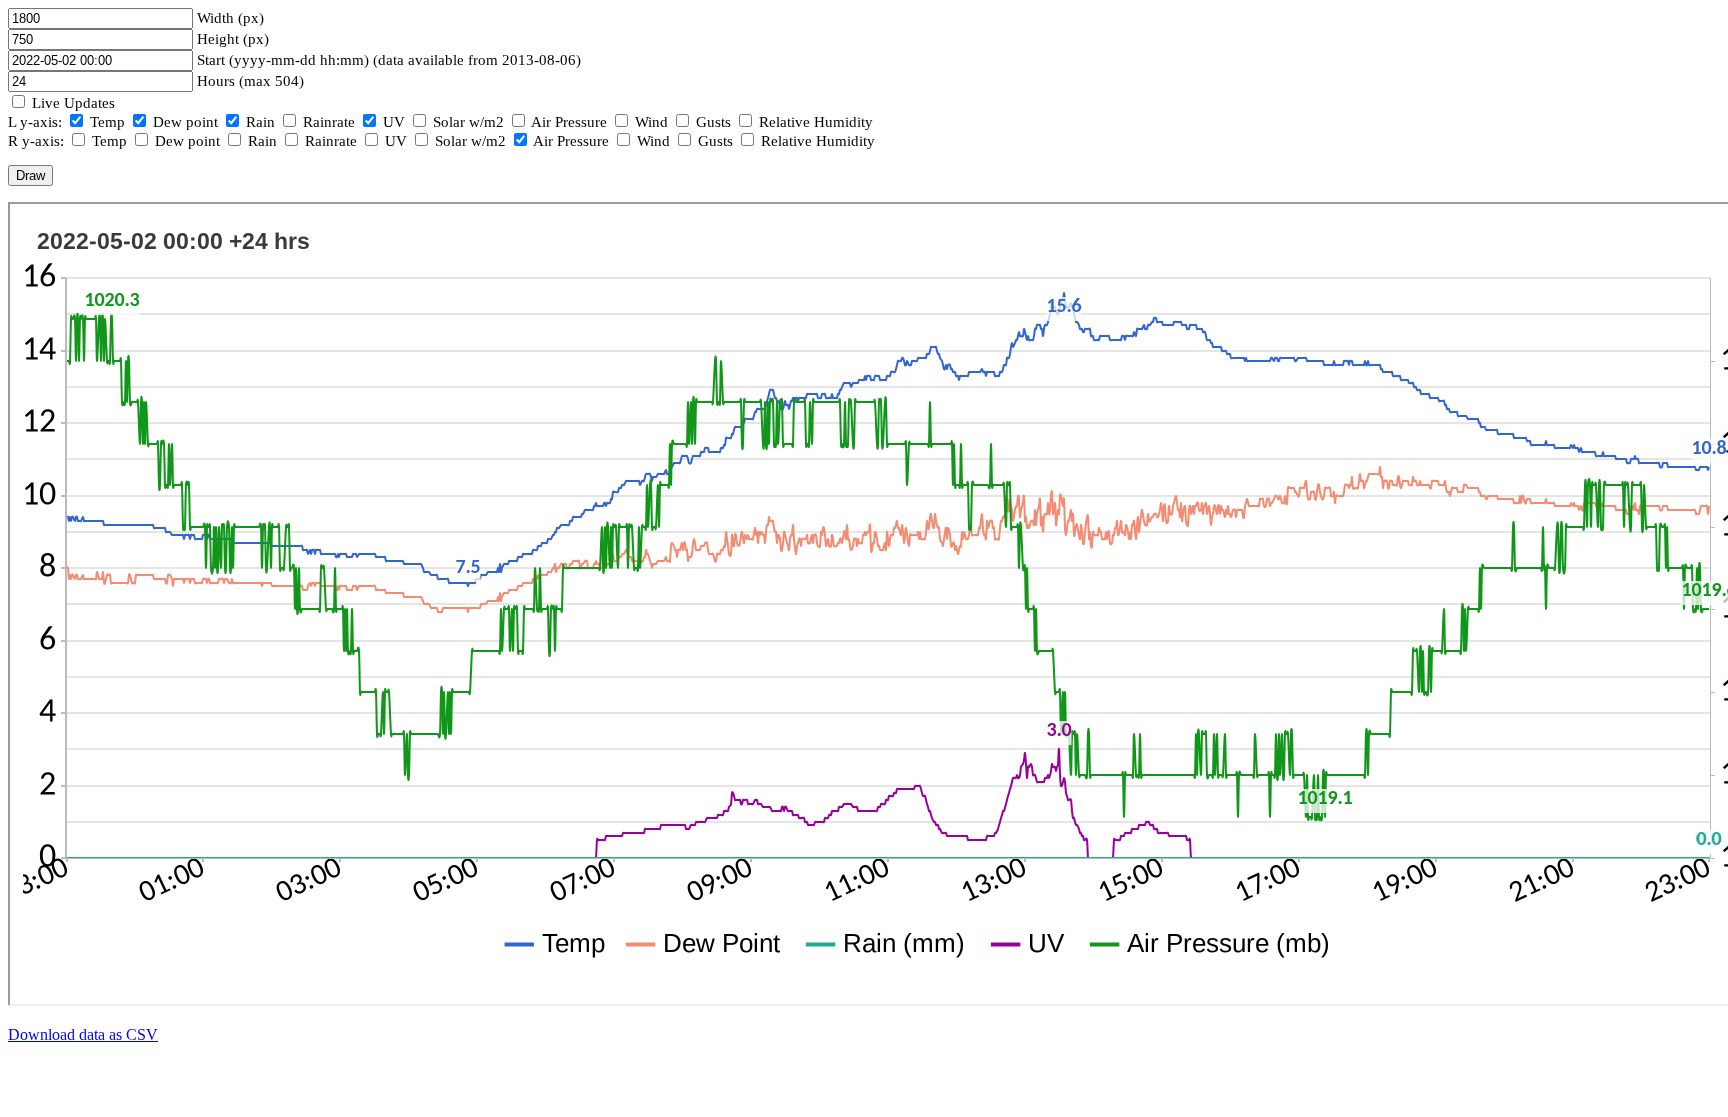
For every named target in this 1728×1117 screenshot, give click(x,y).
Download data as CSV (83, 1034)
